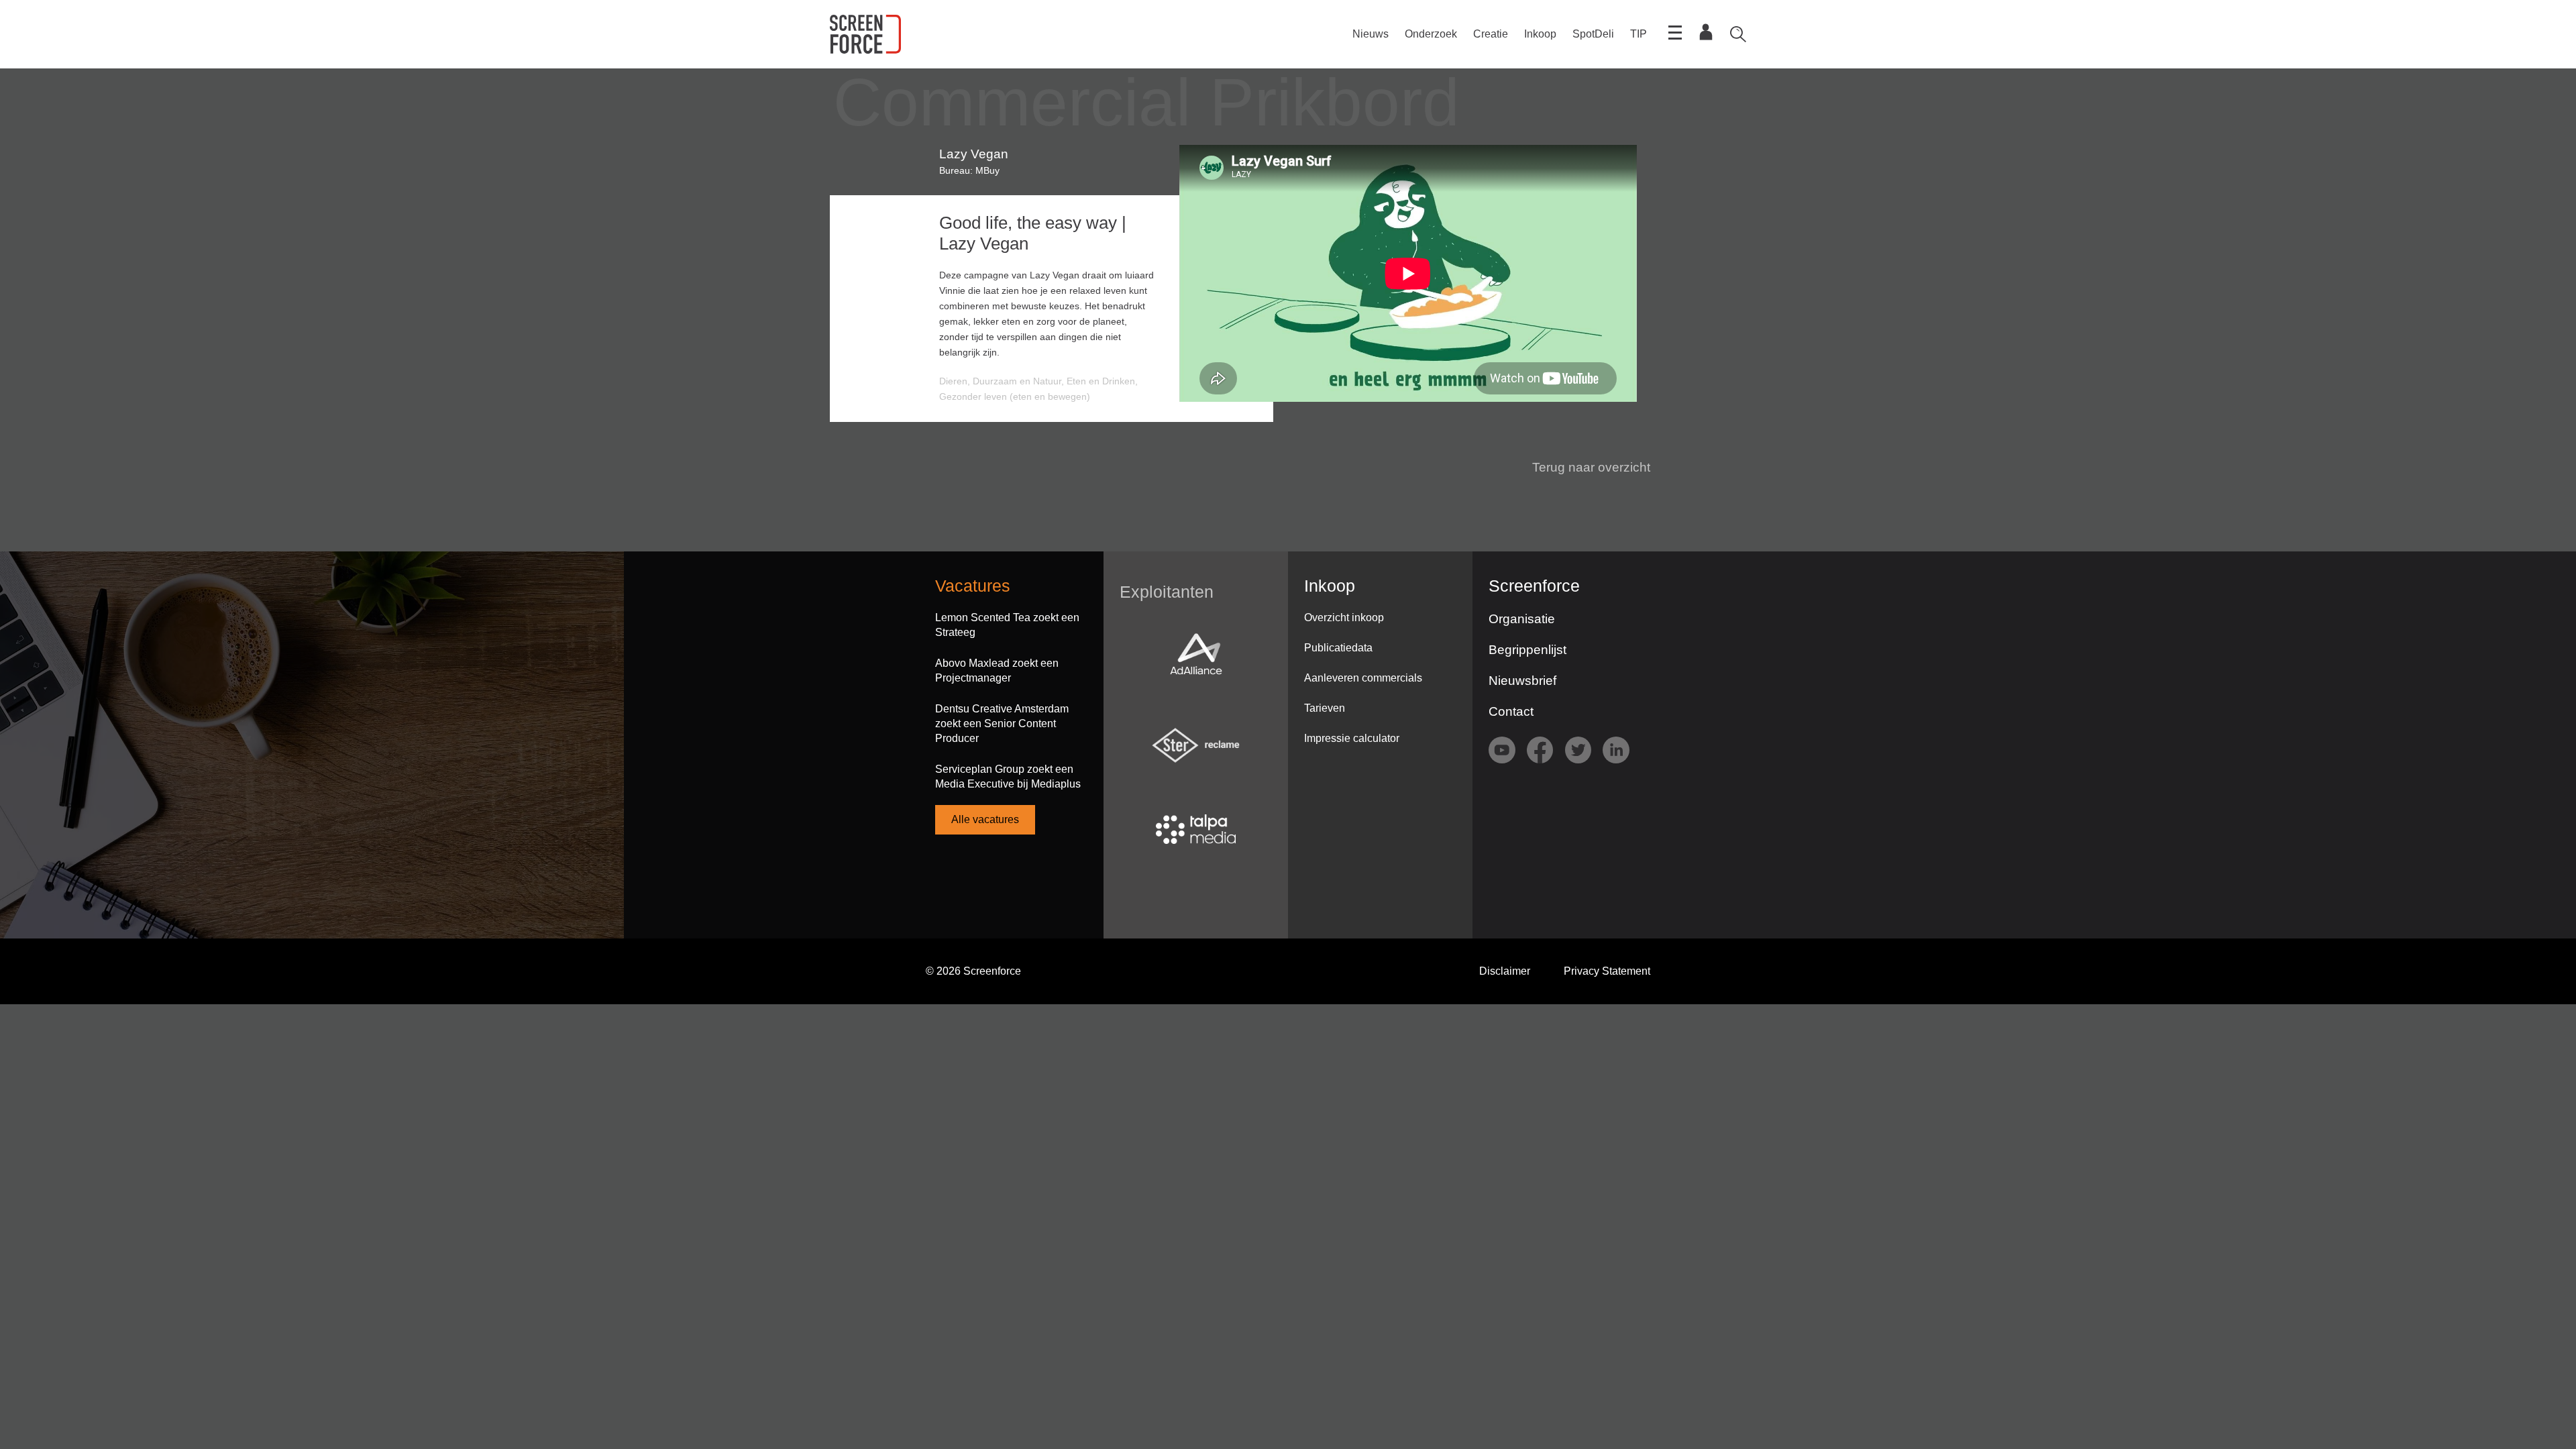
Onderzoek (1431, 34)
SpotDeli (1593, 34)
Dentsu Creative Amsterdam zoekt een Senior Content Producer (1002, 723)
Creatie (1491, 34)
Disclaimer (1505, 971)
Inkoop (1540, 34)
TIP (1639, 34)
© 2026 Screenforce (973, 971)
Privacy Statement (1607, 971)
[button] (1583, 468)
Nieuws (1371, 34)
